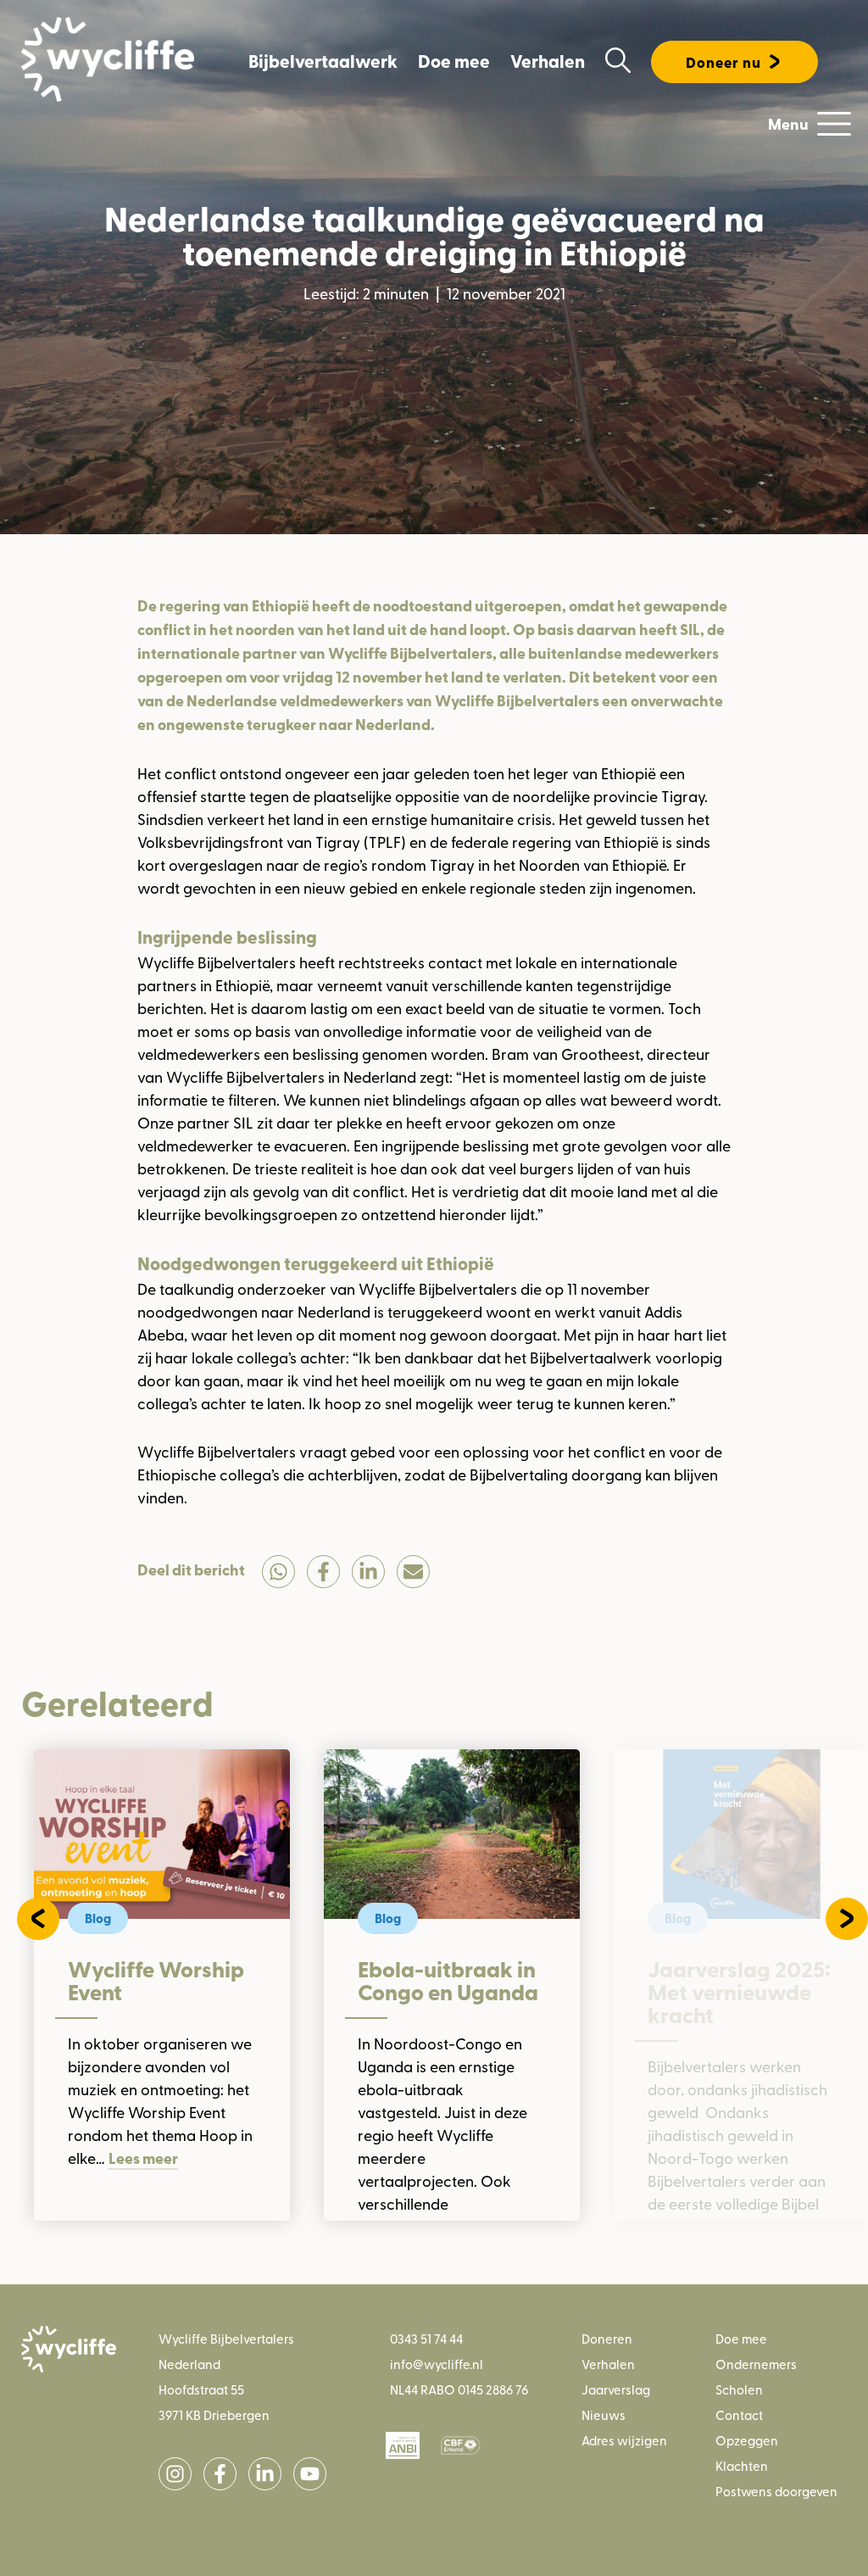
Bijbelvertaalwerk (323, 61)
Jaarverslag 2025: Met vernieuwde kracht (739, 1992)
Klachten (742, 2465)
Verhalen (548, 61)
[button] (38, 1919)
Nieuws (604, 2414)
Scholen (739, 2389)
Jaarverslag (616, 2389)
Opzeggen (747, 2440)
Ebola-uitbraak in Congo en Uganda (448, 1981)
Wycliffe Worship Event (156, 1981)
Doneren (607, 2338)
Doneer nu (723, 62)
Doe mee (454, 61)
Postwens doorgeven (776, 2491)
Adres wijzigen (624, 2440)
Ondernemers (756, 2364)
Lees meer (143, 2158)
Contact (739, 2414)
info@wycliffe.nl (437, 2364)
